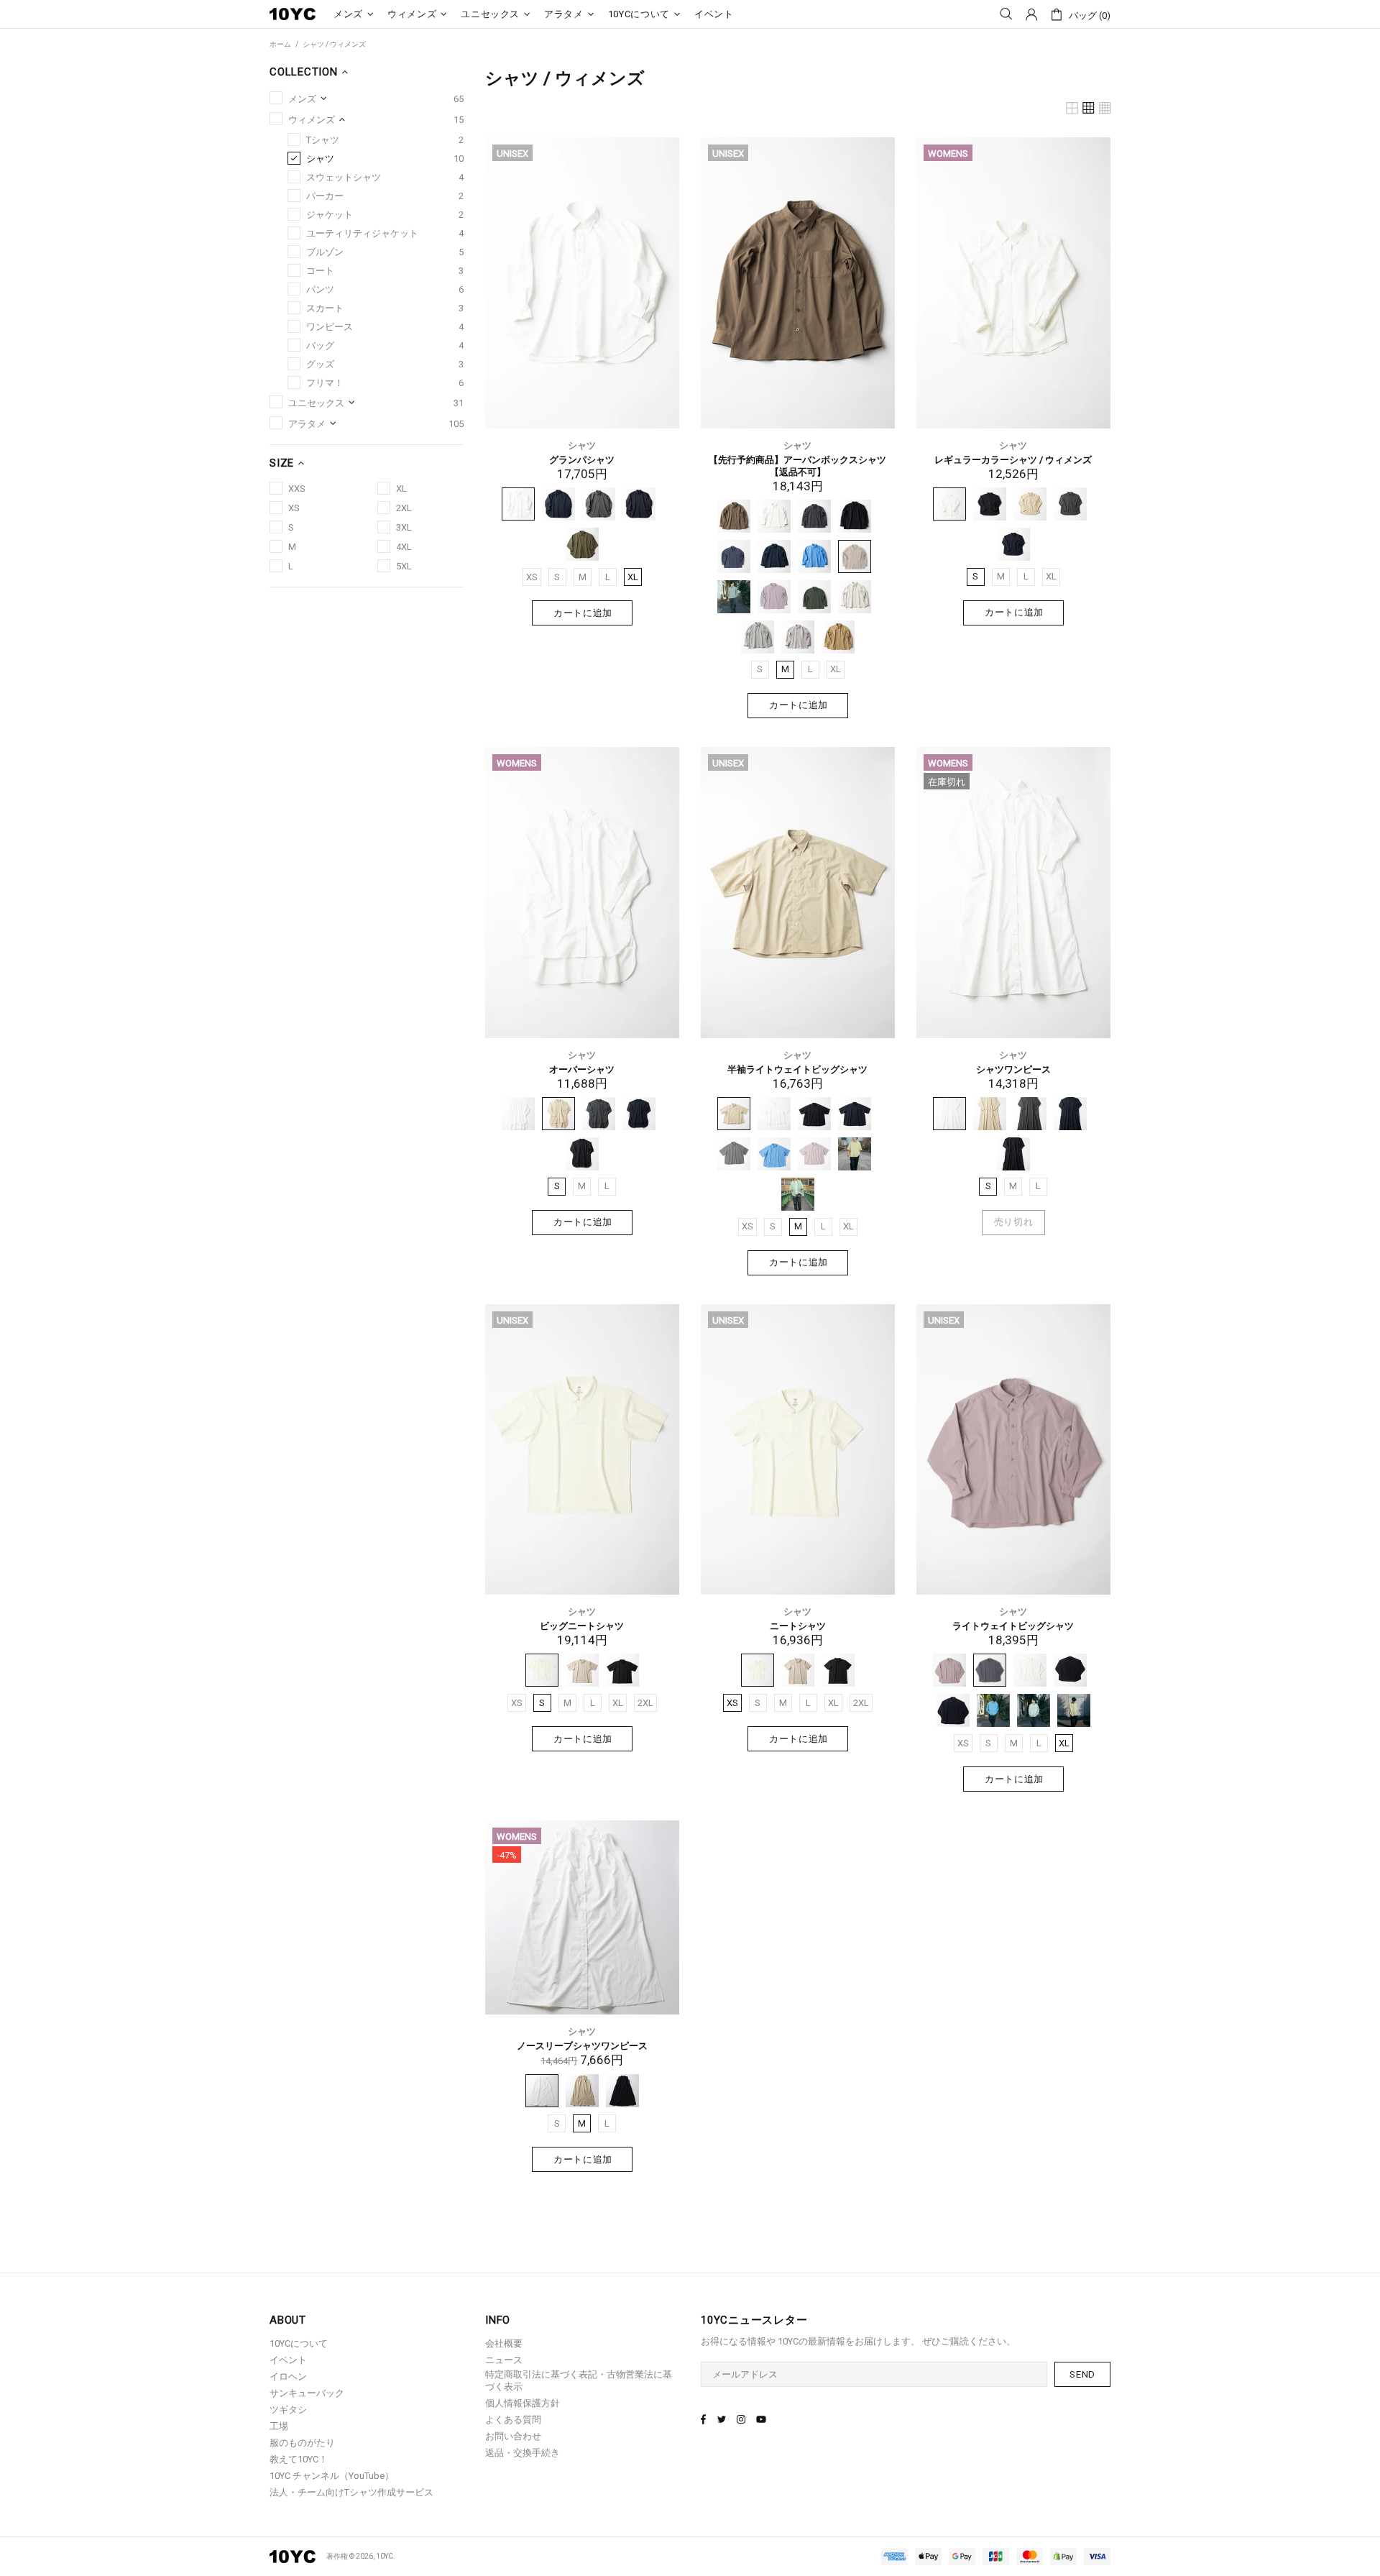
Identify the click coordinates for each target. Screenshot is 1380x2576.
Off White (855, 597)
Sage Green (734, 597)
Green (582, 544)
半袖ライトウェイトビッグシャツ (797, 1069)
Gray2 (798, 637)
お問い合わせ (513, 2436)
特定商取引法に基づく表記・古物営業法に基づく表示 (579, 2380)
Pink (814, 1154)
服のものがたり (302, 2443)
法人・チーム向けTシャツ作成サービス (351, 2492)
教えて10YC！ (299, 2459)
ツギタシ (288, 2410)
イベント (288, 2360)
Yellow (855, 1154)
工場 (279, 2426)
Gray (599, 504)
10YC (293, 14)
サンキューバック (307, 2393)
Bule (774, 1154)
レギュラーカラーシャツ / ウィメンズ (1013, 460)
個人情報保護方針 (523, 2403)
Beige (838, 637)
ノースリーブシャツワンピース (582, 2046)
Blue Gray (734, 556)
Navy (558, 504)
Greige (582, 1670)
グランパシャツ (582, 460)
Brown (734, 516)
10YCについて (299, 2343)
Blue (814, 556)
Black (639, 504)
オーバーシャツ (582, 1069)
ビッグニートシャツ (582, 1626)
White (518, 504)
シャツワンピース (1013, 1069)
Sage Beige (855, 556)
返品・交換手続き (523, 2453)
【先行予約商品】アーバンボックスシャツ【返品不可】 (797, 466)
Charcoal (814, 516)
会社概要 (504, 2343)
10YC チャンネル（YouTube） (332, 2476)
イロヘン (288, 2376)
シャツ (582, 445)
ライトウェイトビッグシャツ (1013, 1626)
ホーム (280, 44)
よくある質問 (513, 2420)
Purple (774, 597)
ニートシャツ (798, 1626)
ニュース (504, 2360)
